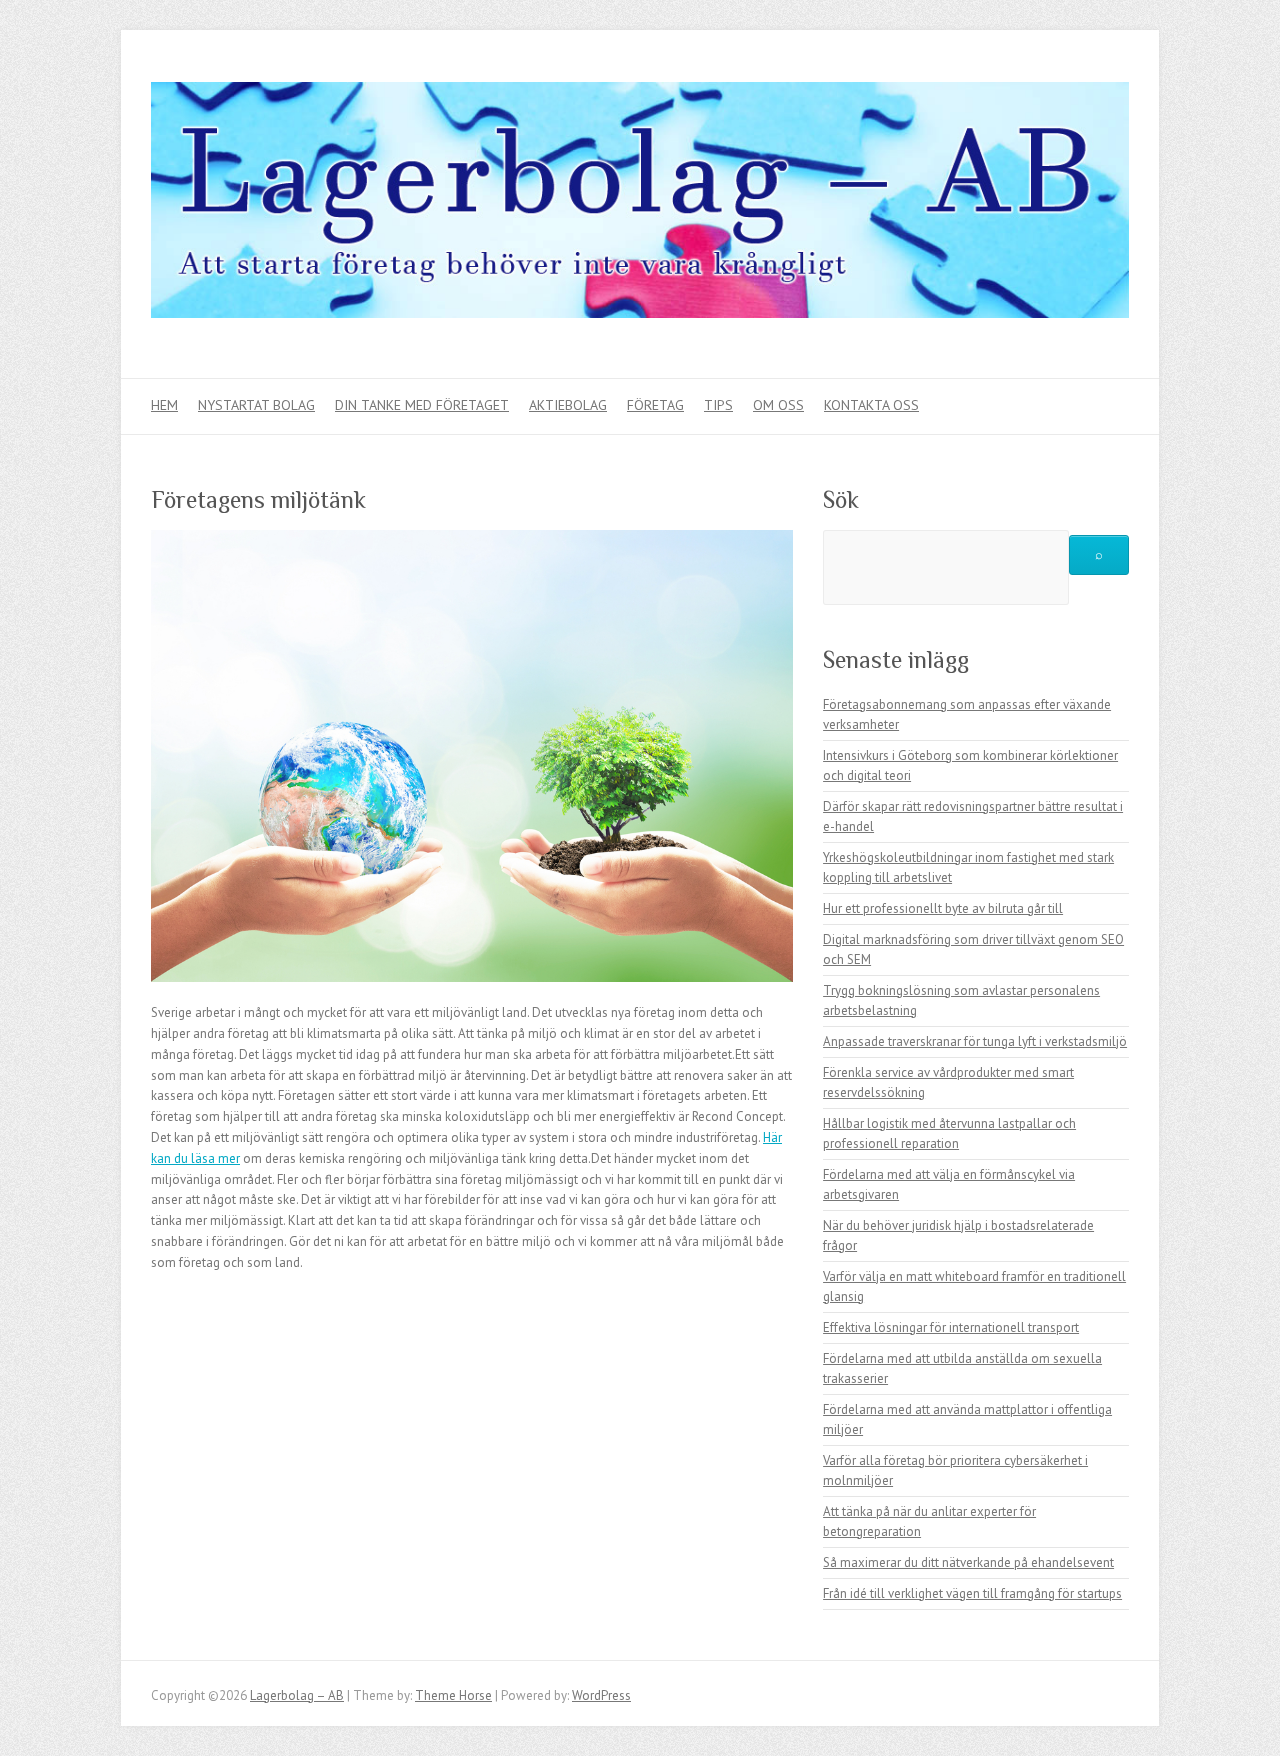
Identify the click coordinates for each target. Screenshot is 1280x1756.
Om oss (778, 405)
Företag (655, 405)
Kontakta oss (871, 405)
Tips (718, 405)
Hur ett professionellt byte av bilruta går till (943, 908)
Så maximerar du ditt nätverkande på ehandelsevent (968, 1562)
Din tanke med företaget (422, 405)
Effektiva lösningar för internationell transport (951, 1327)
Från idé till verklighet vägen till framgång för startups (972, 1593)
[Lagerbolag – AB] (640, 204)
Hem (164, 405)
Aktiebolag (568, 405)
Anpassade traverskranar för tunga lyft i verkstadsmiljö (975, 1041)
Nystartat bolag (256, 405)
